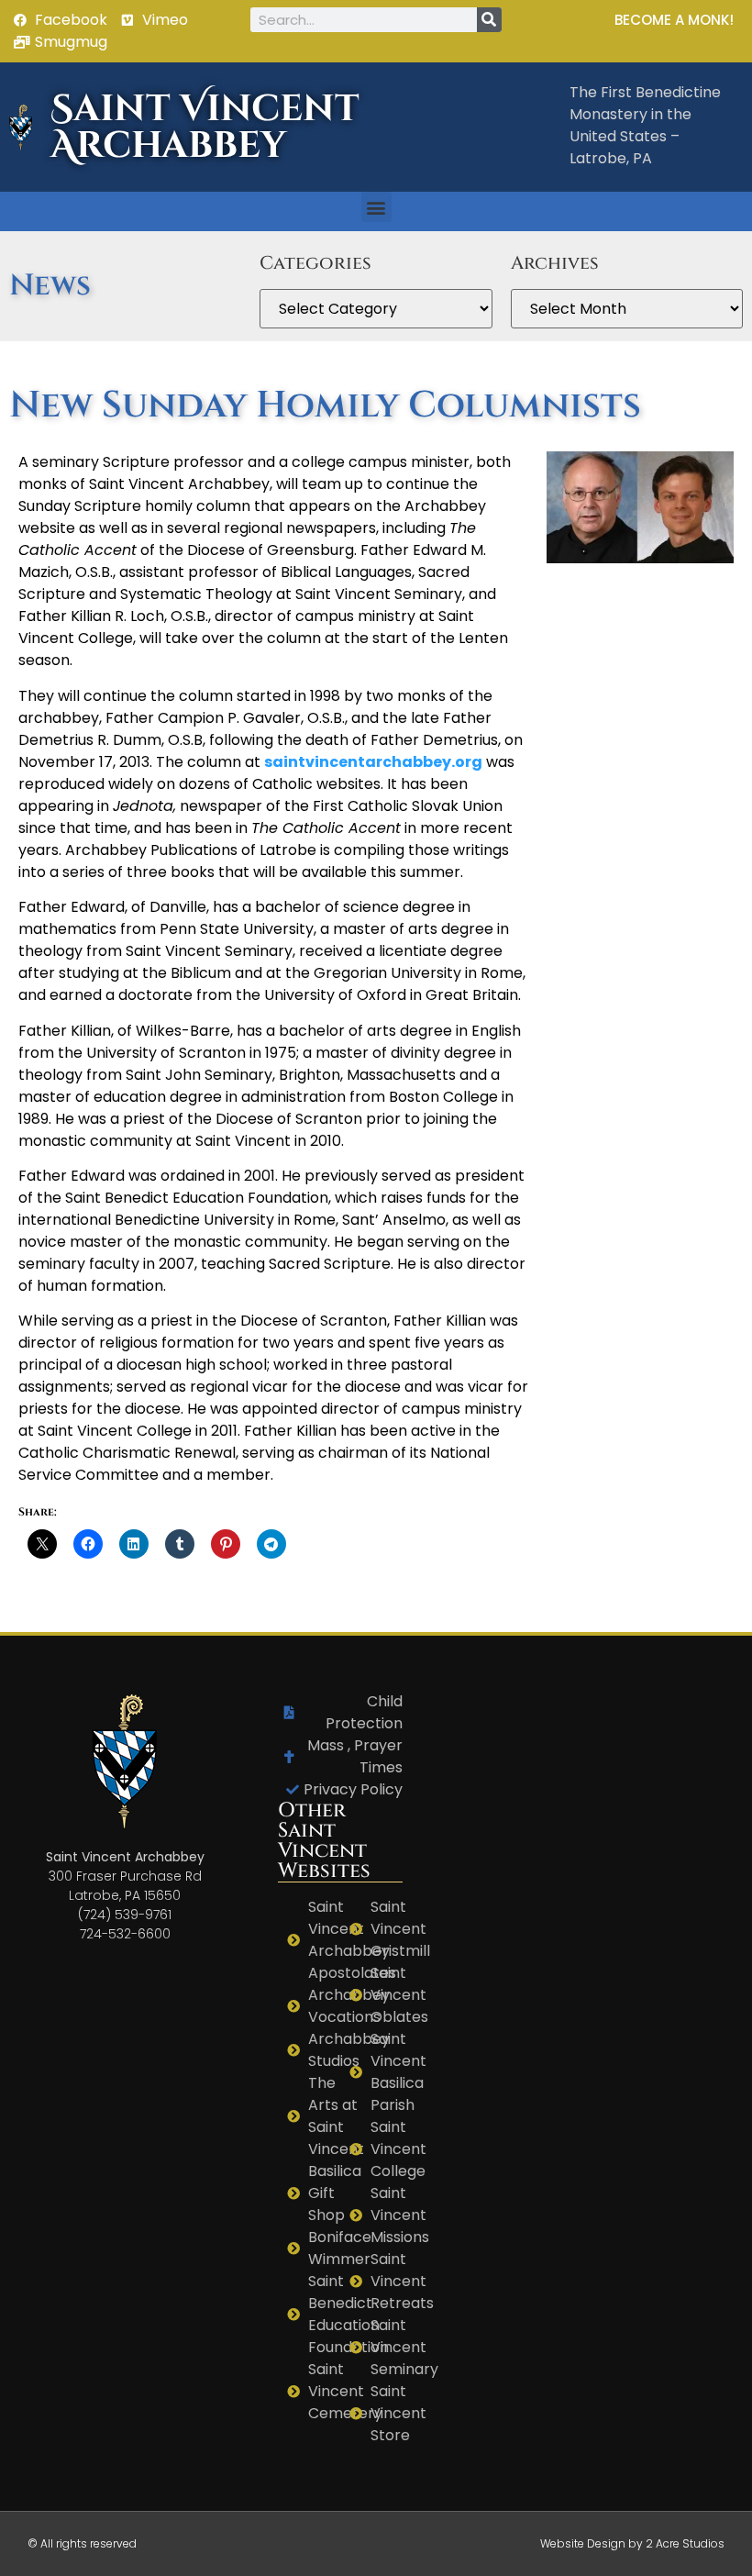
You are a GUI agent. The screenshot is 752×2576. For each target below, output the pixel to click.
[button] (376, 207)
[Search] (489, 20)
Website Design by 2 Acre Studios (632, 2543)
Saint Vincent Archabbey (205, 128)
